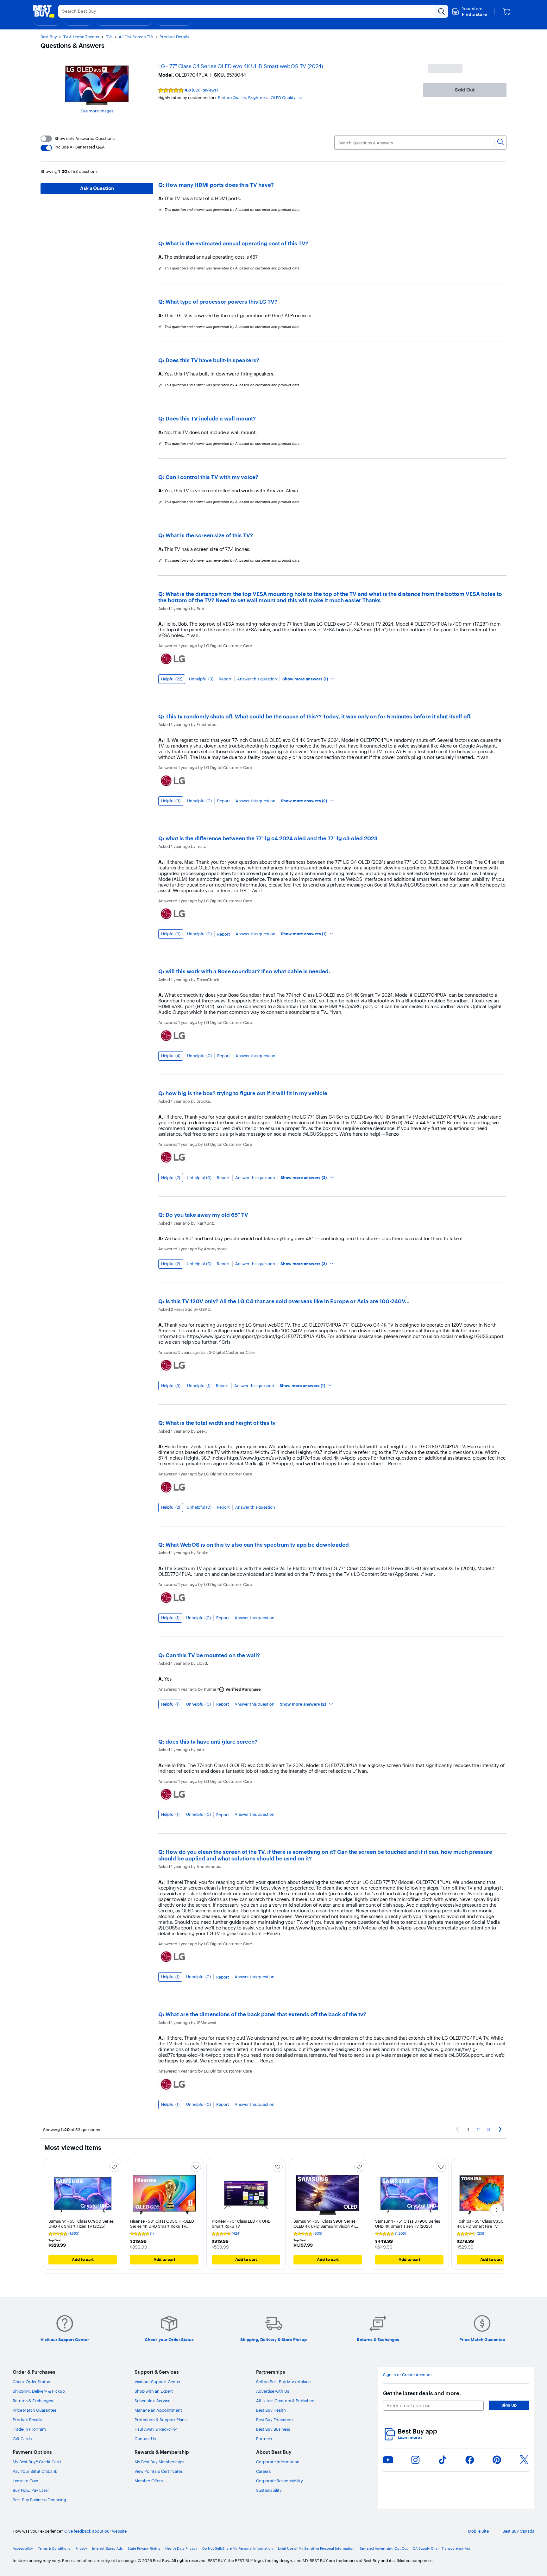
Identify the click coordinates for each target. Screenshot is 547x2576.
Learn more (410, 2437)
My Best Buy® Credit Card (37, 2462)
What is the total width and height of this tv (221, 1423)
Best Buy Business (273, 2429)
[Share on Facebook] (470, 2460)
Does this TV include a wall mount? (211, 418)
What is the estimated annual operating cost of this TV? (237, 243)
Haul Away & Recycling (156, 2429)
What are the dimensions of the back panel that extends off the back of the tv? (266, 2014)
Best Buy (49, 37)
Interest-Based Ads (107, 2549)
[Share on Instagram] (415, 2460)
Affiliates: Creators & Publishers (286, 2401)
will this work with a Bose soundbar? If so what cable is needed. (248, 971)
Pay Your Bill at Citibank (35, 2471)
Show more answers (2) (304, 801)
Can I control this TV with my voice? (212, 477)
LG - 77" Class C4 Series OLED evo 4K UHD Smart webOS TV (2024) (241, 66)
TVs (109, 37)
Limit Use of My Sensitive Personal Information (316, 2549)
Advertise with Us (273, 2391)
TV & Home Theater (82, 37)
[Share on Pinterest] (497, 2460)
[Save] (114, 2167)
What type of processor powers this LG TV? (221, 302)
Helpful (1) (170, 1618)
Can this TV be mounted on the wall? (213, 1655)
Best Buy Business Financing (39, 2500)
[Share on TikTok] (443, 2460)
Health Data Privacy (181, 2549)
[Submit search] (442, 11)
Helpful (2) (171, 1178)
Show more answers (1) (305, 679)
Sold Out (465, 90)
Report (225, 679)
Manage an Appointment (158, 2410)
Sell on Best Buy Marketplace (283, 2382)
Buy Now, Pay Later (31, 2490)
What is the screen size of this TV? (209, 535)
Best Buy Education (274, 2420)
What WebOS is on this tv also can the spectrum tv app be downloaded (257, 1545)
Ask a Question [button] (97, 188)
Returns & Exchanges (33, 2401)
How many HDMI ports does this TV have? (220, 185)
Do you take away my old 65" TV (207, 1215)
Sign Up (509, 2405)
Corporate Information (278, 2462)
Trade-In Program (29, 2429)
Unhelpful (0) (199, 801)
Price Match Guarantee (35, 2410)
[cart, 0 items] (506, 11)
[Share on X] (524, 2460)
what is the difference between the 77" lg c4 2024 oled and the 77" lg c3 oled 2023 (272, 838)
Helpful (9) (171, 934)
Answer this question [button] (257, 679)
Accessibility (23, 2549)
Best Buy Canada (518, 2531)
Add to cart (83, 2259)
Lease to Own (25, 2481)
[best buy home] (44, 11)
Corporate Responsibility (280, 2481)
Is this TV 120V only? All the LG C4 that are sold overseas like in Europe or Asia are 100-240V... (288, 1301)
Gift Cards (22, 2439)
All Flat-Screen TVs (136, 37)
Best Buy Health (271, 2410)
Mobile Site (478, 2531)
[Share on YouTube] (388, 2460)
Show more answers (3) (304, 1178)
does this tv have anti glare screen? (211, 1742)
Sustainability (269, 2490)
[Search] (501, 142)
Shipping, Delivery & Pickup (39, 2391)
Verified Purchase (243, 1689)
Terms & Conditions (54, 2549)
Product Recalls (27, 2420)
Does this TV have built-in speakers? (212, 360)
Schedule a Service (152, 2401)
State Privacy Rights (144, 2549)
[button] (469, 11)
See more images (97, 111)
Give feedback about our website (95, 2531)
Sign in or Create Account (408, 2375)
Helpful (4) (171, 1056)
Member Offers (149, 2481)
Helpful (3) (171, 801)
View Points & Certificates (159, 2471)
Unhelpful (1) (199, 1386)
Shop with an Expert (154, 2391)
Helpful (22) (172, 679)
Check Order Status (31, 2382)
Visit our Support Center (158, 2382)
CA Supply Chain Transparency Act (441, 2549)
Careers (263, 2471)
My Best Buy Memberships (159, 2462)
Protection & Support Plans (160, 2420)
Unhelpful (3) (201, 679)
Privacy (81, 2549)
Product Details (174, 37)
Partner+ (264, 2439)
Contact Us (145, 2439)
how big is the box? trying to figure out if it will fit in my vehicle (246, 1093)
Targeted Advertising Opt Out (384, 2549)
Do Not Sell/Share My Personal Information (238, 2549)
